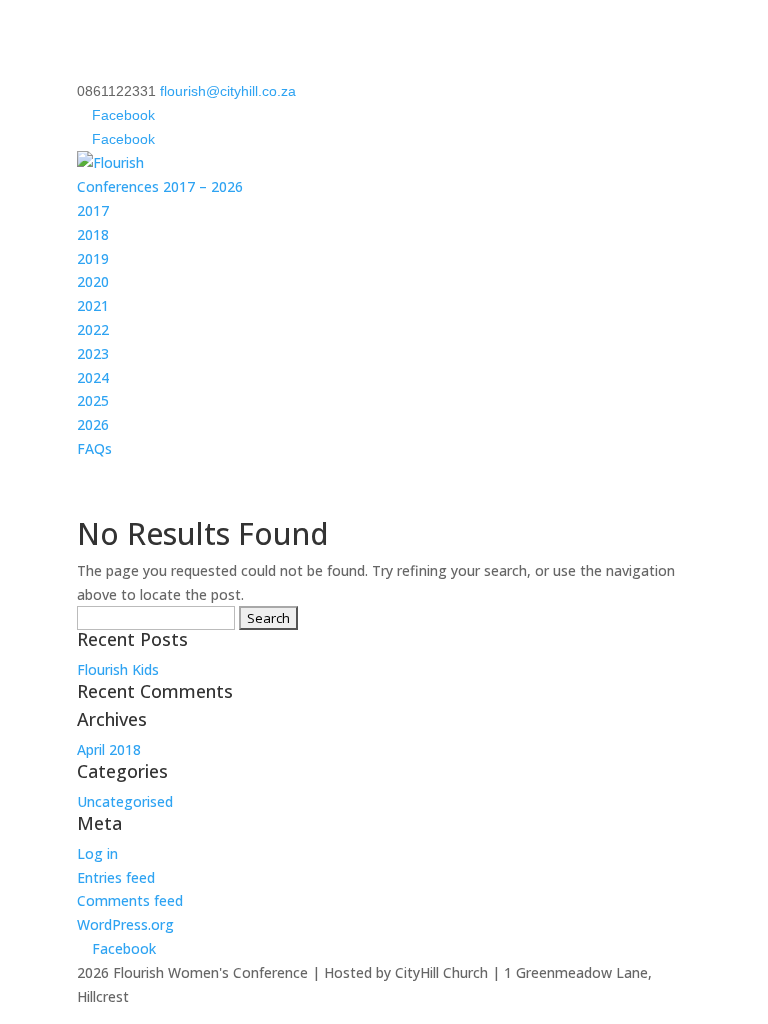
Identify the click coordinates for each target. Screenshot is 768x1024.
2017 (93, 210)
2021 (93, 305)
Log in (97, 853)
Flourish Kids (118, 669)
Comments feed (130, 900)
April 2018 (109, 749)
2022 (93, 329)
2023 (93, 353)
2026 (93, 424)
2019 (93, 258)
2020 (93, 281)
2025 (93, 400)
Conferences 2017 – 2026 (160, 186)
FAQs (94, 448)
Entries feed (116, 877)
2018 (93, 234)
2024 (93, 377)
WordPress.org (125, 924)
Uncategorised (125, 801)
